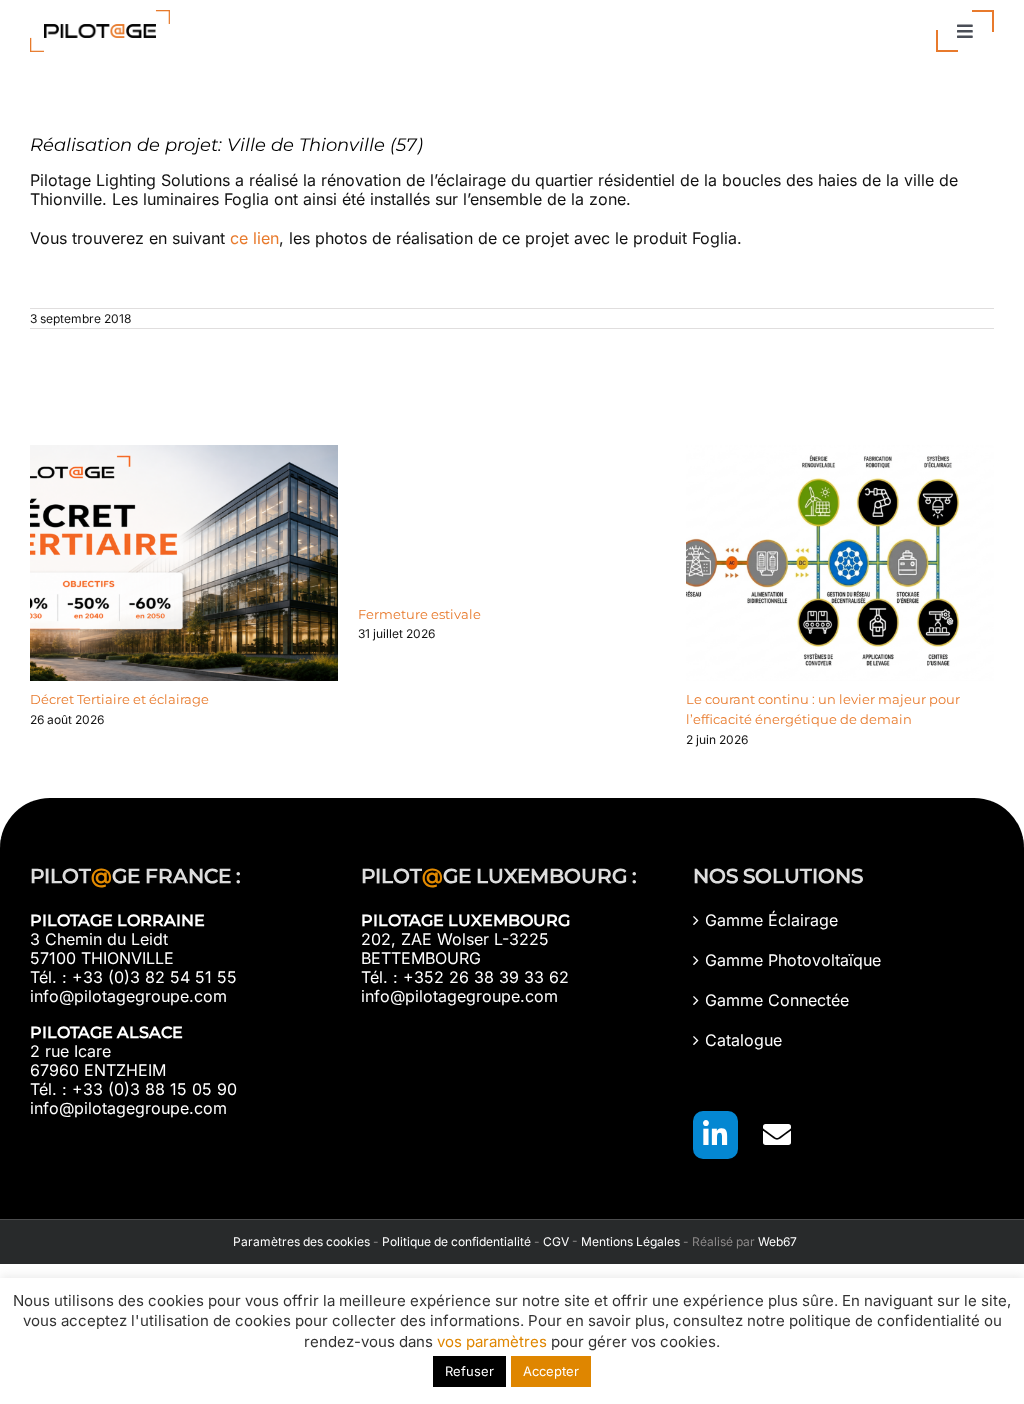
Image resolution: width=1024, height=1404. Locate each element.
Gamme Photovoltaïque (793, 960)
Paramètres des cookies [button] (298, 1241)
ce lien (254, 238)
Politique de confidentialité (456, 1241)
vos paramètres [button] (492, 1341)
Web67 (777, 1241)
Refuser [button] (469, 1371)
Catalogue (743, 1040)
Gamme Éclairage (771, 920)
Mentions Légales (630, 1241)
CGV (556, 1241)
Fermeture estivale (419, 614)
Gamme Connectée (777, 1000)
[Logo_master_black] (100, 18)
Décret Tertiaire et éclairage (119, 699)
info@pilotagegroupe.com (128, 996)
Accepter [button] (551, 1371)
